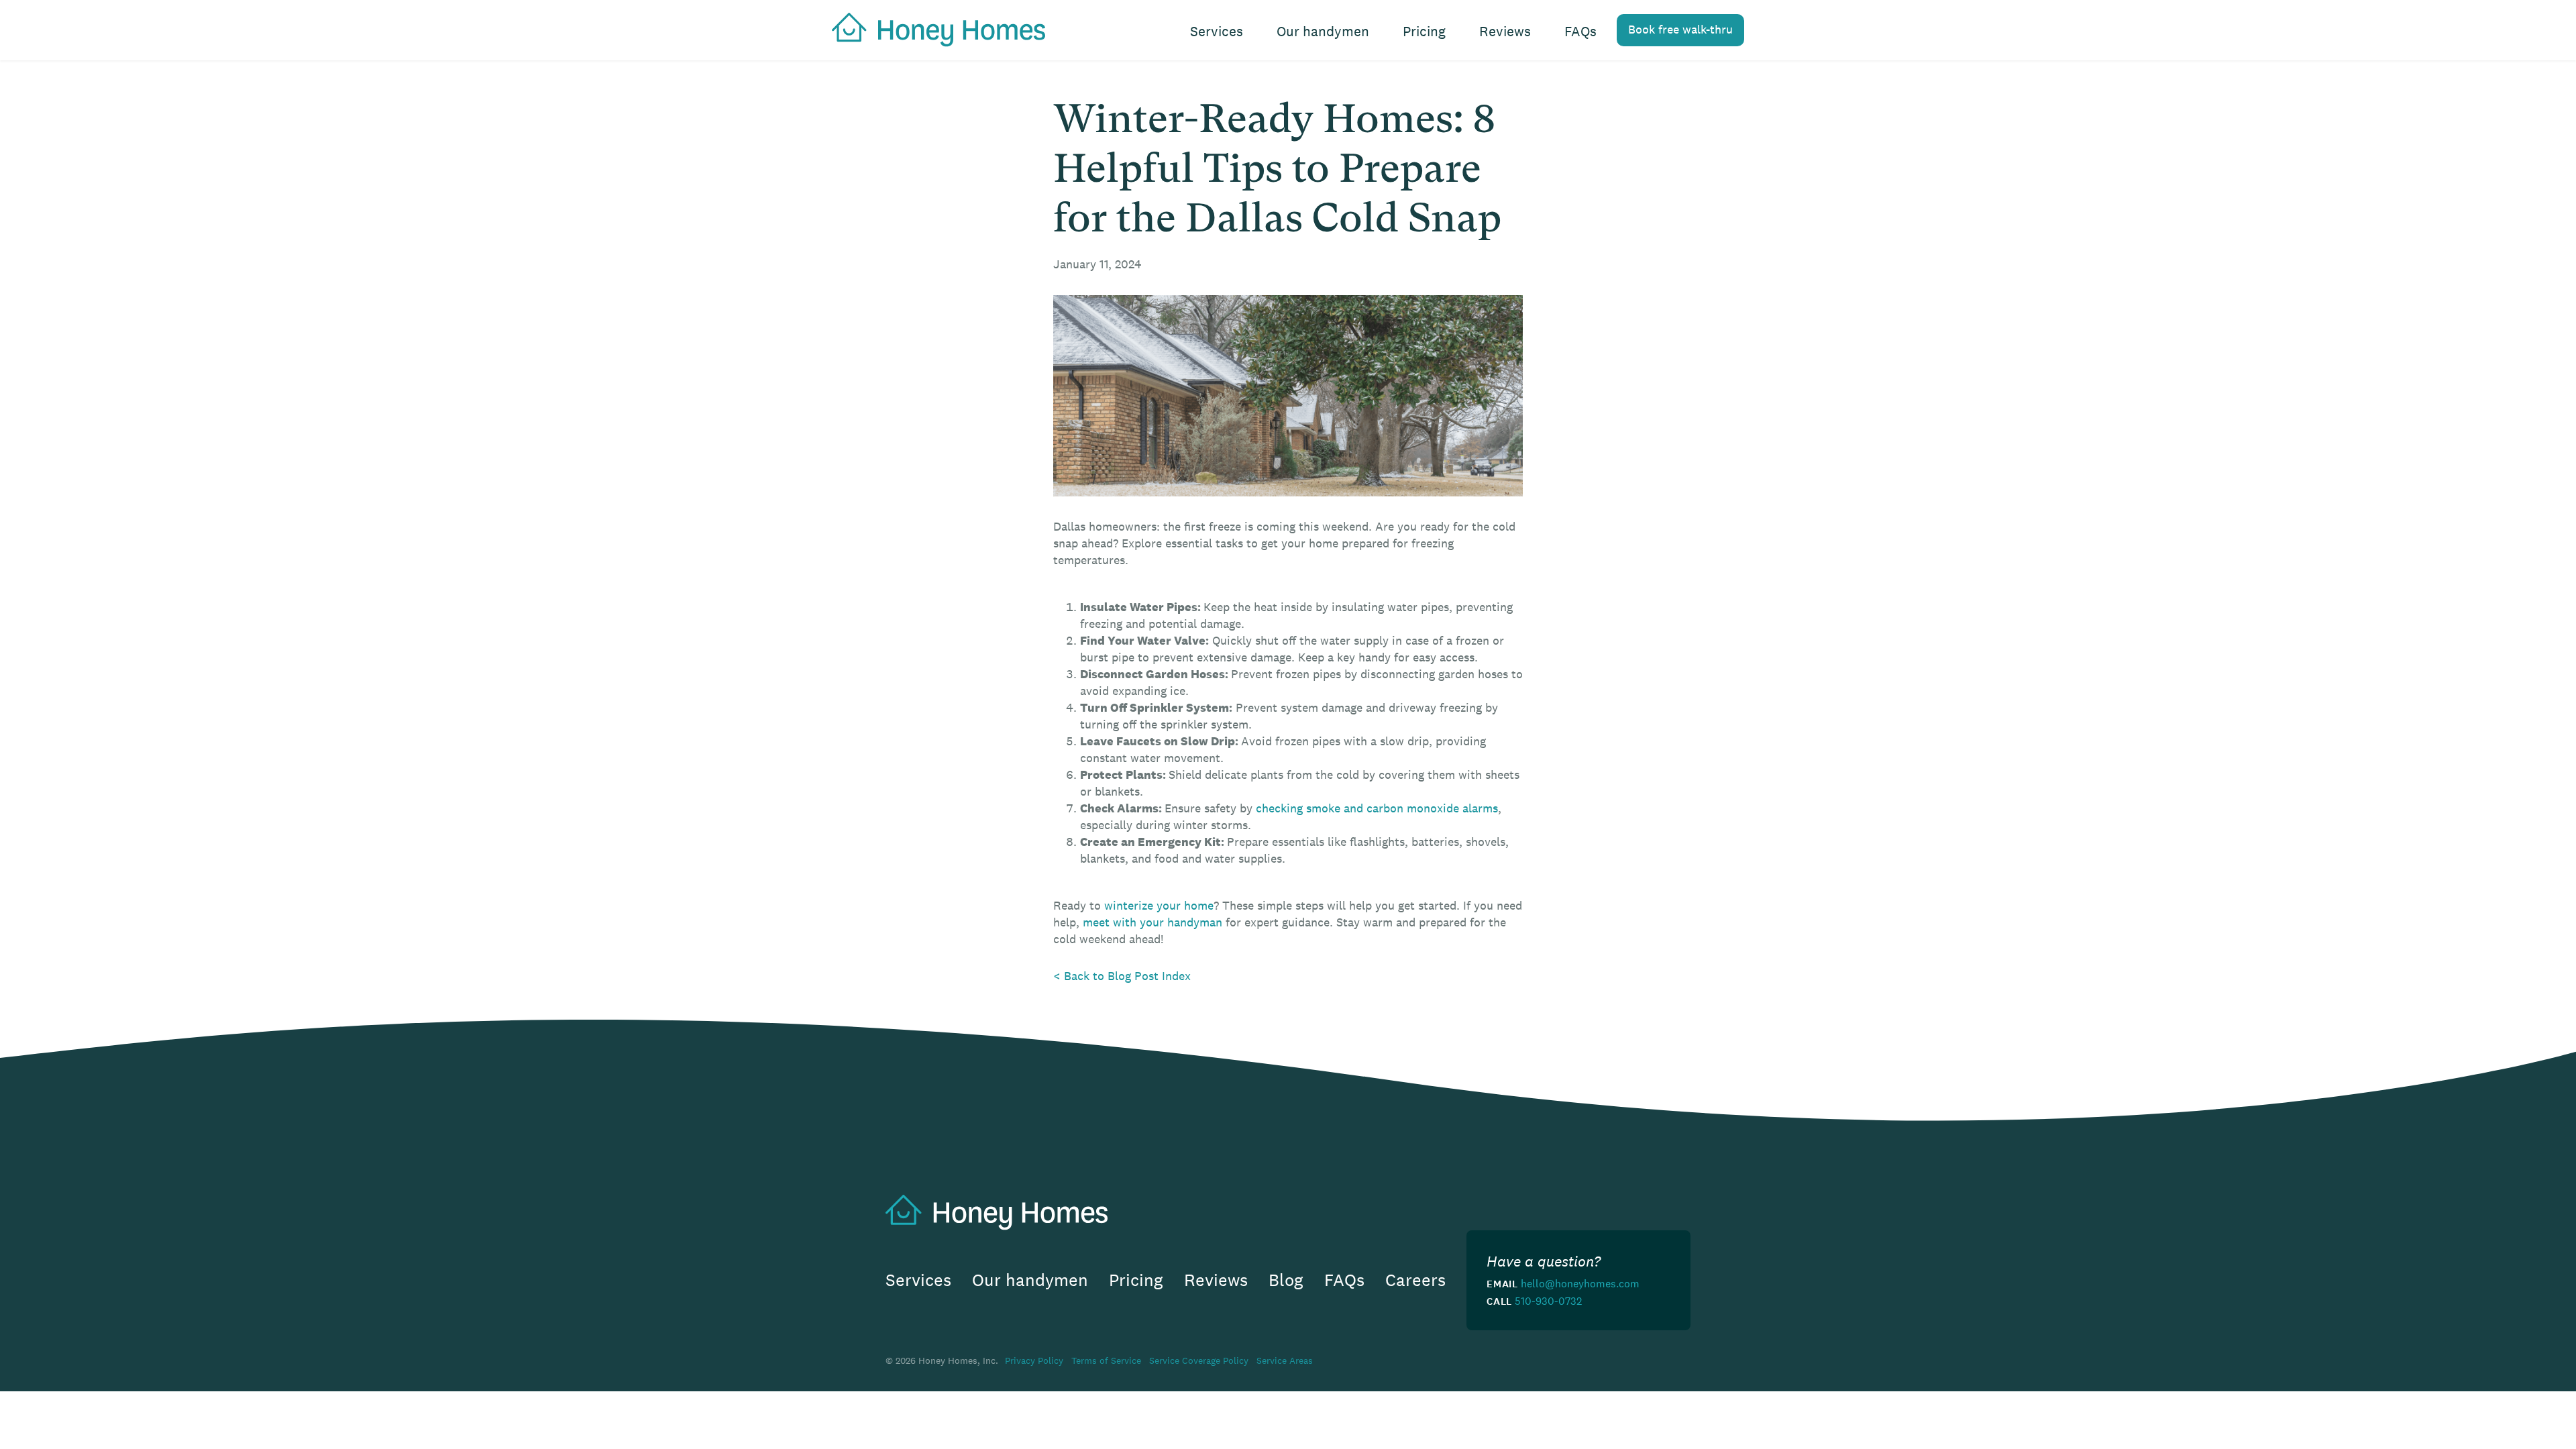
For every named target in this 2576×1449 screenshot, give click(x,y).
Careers (1415, 1280)
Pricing (1424, 31)
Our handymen (1323, 31)
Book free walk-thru (1680, 30)
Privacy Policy (1034, 1360)
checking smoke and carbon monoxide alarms (1377, 808)
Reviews (1505, 31)
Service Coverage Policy (1199, 1360)
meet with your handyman (1152, 922)
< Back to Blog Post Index (1122, 976)
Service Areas (1285, 1360)
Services (1217, 31)
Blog (1286, 1280)
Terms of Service (1106, 1360)
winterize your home (1159, 906)
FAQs (1580, 31)
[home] (932, 28)
